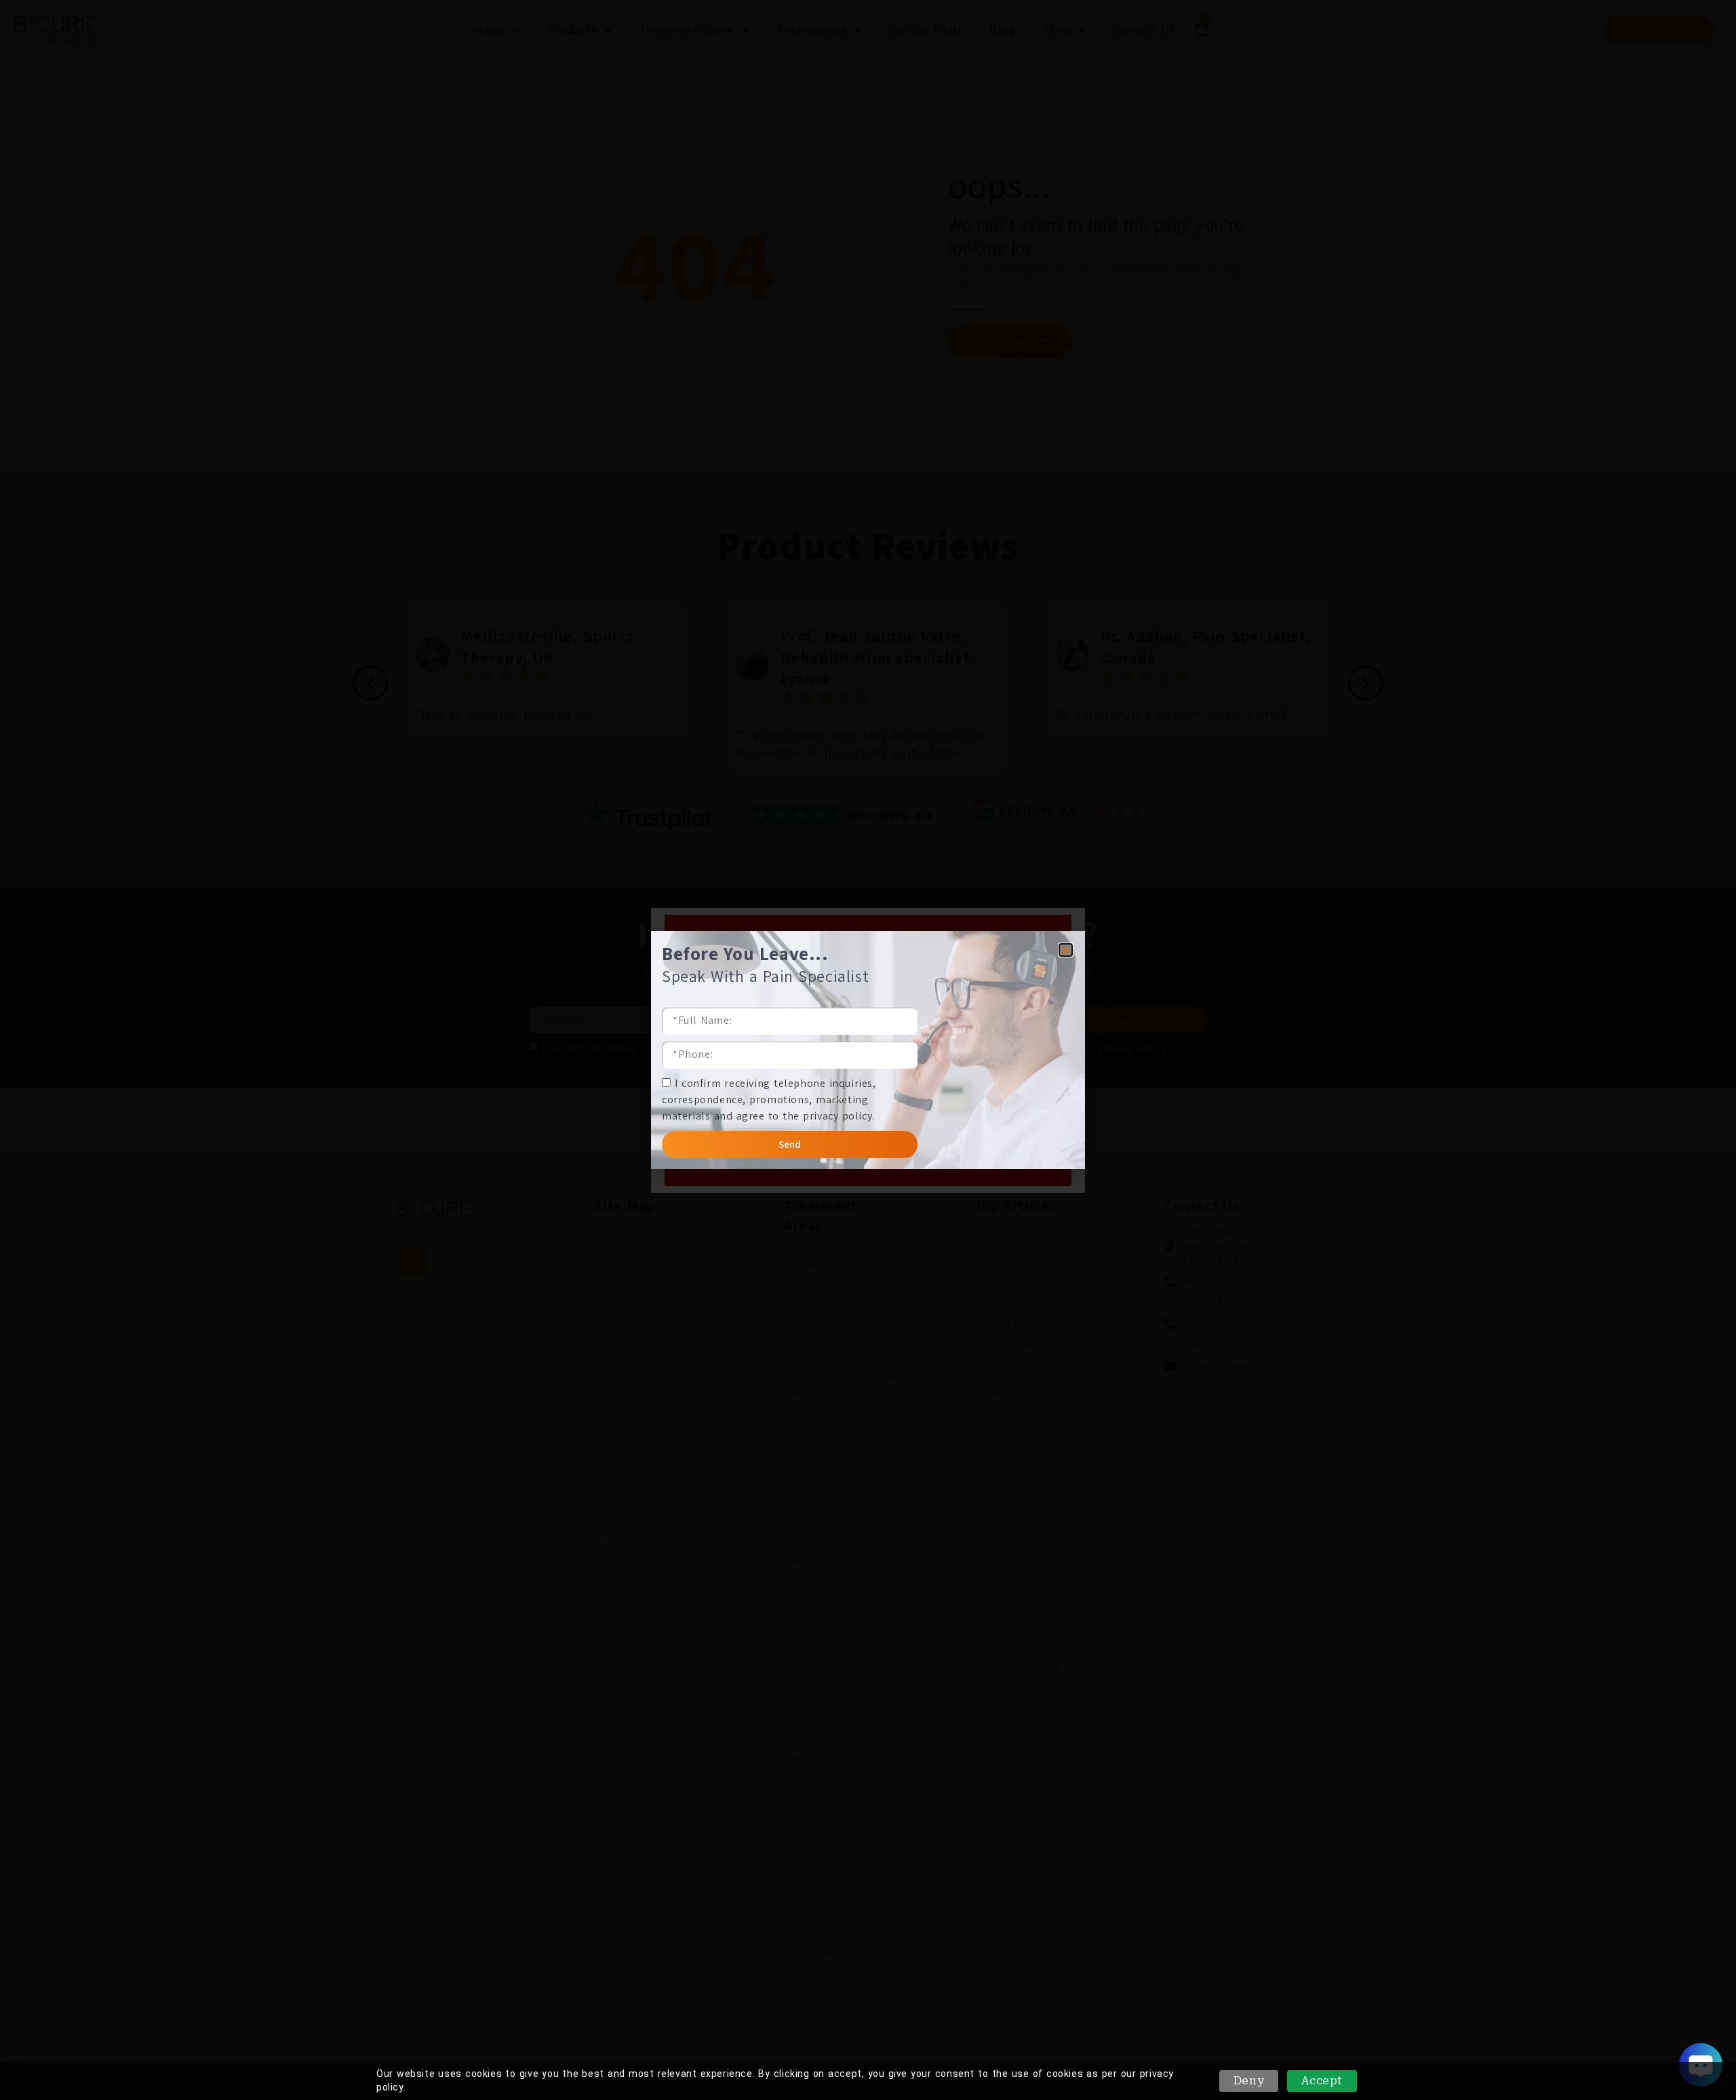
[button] (1066, 950)
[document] (868, 1050)
